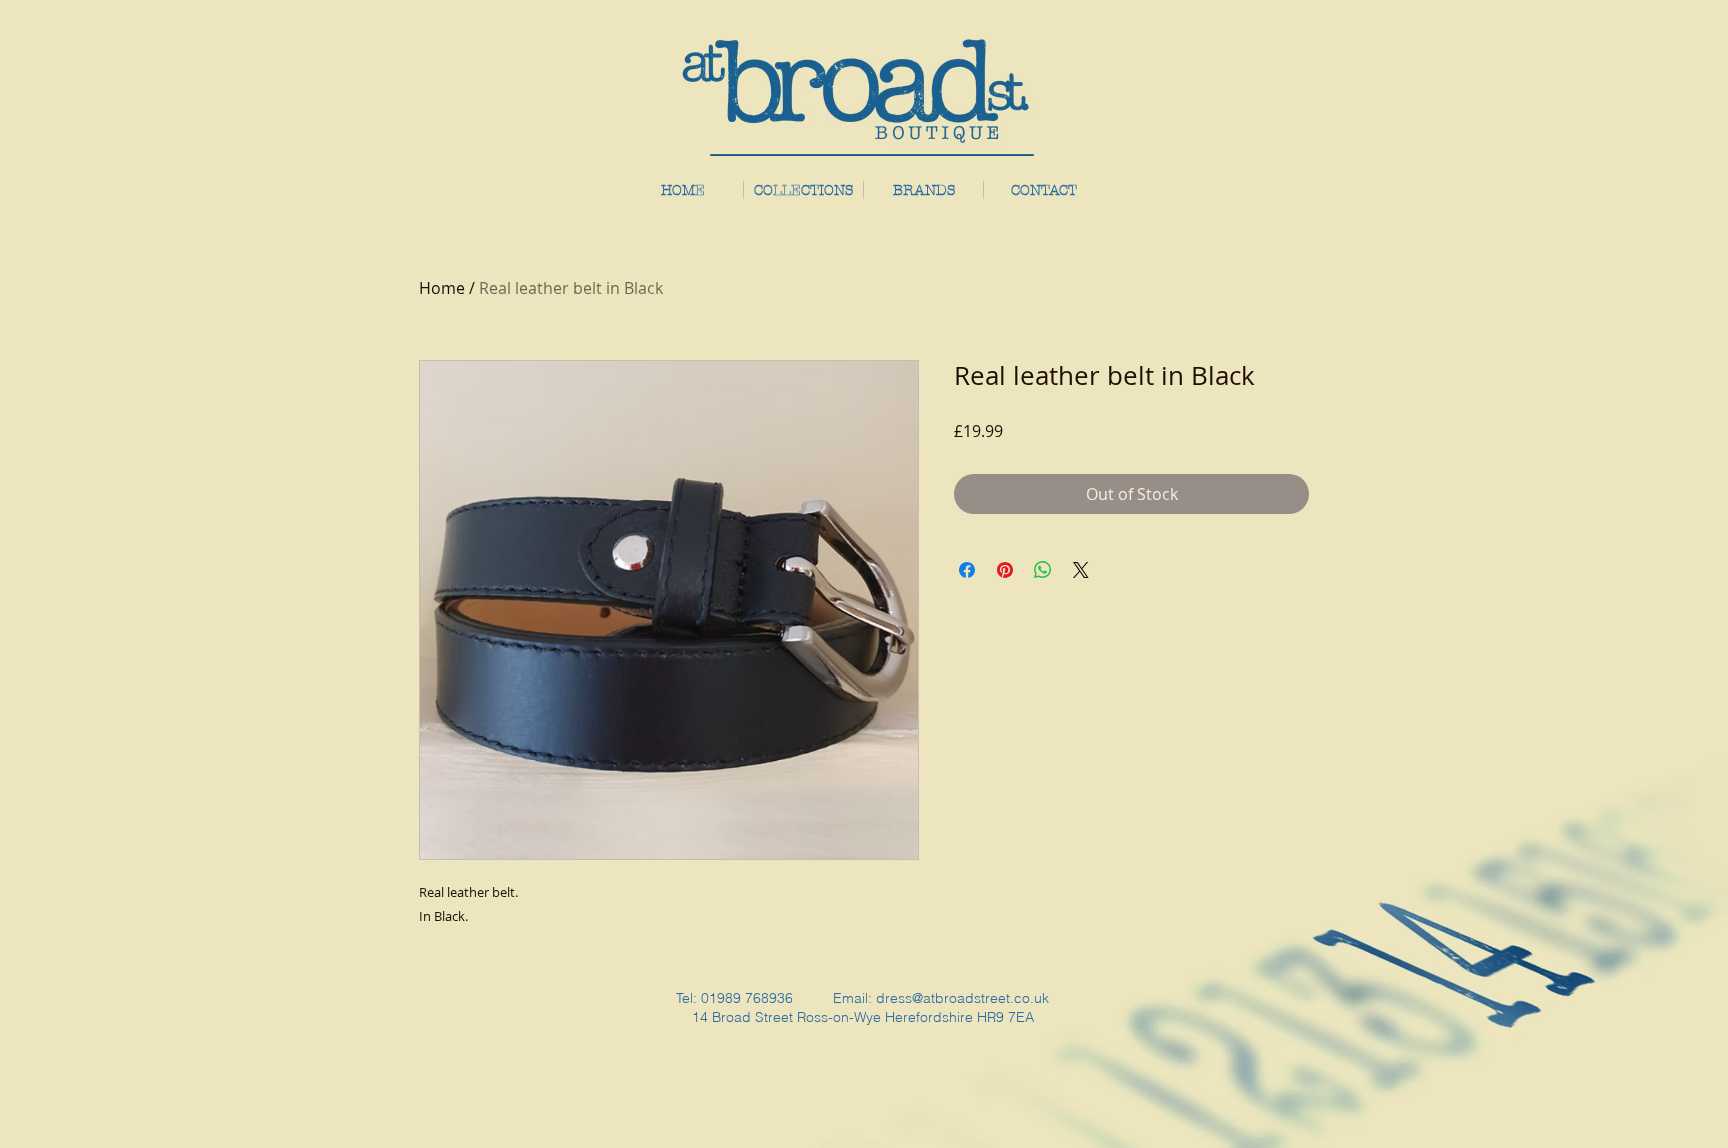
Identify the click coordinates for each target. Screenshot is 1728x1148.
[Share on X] (1081, 570)
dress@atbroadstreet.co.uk (962, 998)
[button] (923, 190)
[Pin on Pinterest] (1005, 570)
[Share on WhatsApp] (1043, 570)
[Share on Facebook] (967, 570)
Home (442, 288)
